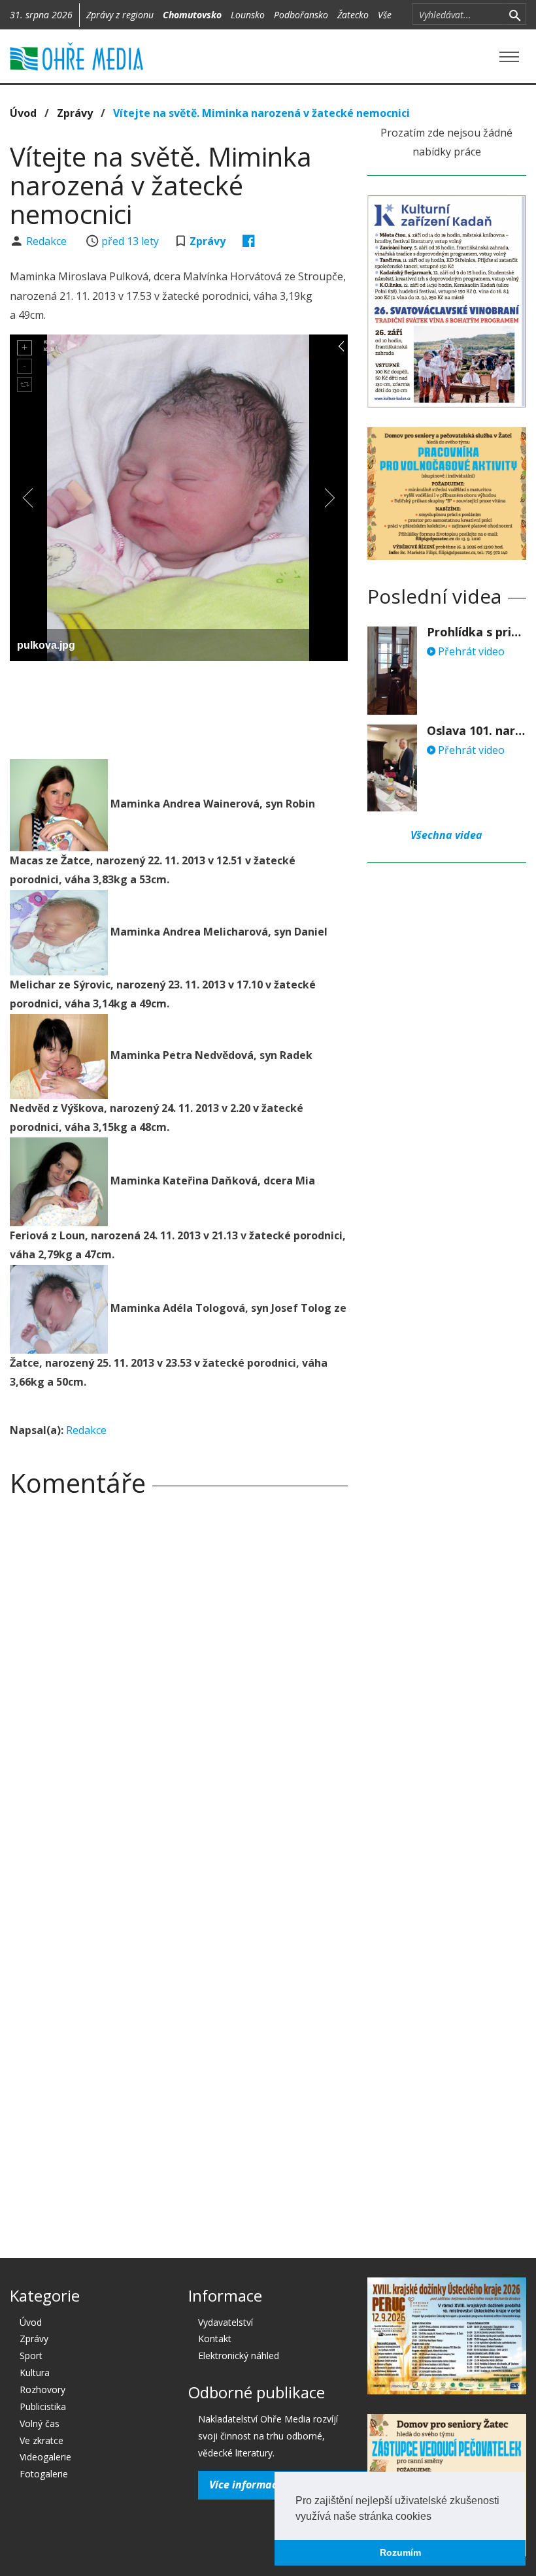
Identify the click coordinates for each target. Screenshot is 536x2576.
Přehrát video (470, 651)
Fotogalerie (44, 2474)
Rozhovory (42, 2389)
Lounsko (248, 15)
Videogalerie (45, 2457)
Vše (385, 15)
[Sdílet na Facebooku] (249, 241)
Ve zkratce (42, 2440)
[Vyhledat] (515, 14)
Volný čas (40, 2423)
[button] (436, 2517)
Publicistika (43, 2406)
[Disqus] (179, 1689)
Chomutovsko (192, 15)
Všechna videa (446, 835)
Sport (31, 2356)
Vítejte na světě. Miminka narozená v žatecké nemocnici (261, 113)
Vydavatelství (226, 2322)
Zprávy (75, 113)
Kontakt (215, 2339)
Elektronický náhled (239, 2356)
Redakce (48, 241)
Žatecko (353, 15)
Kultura (35, 2372)
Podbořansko (301, 15)
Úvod (23, 113)
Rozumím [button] (400, 2552)
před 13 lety (130, 241)
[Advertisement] (248, 707)
